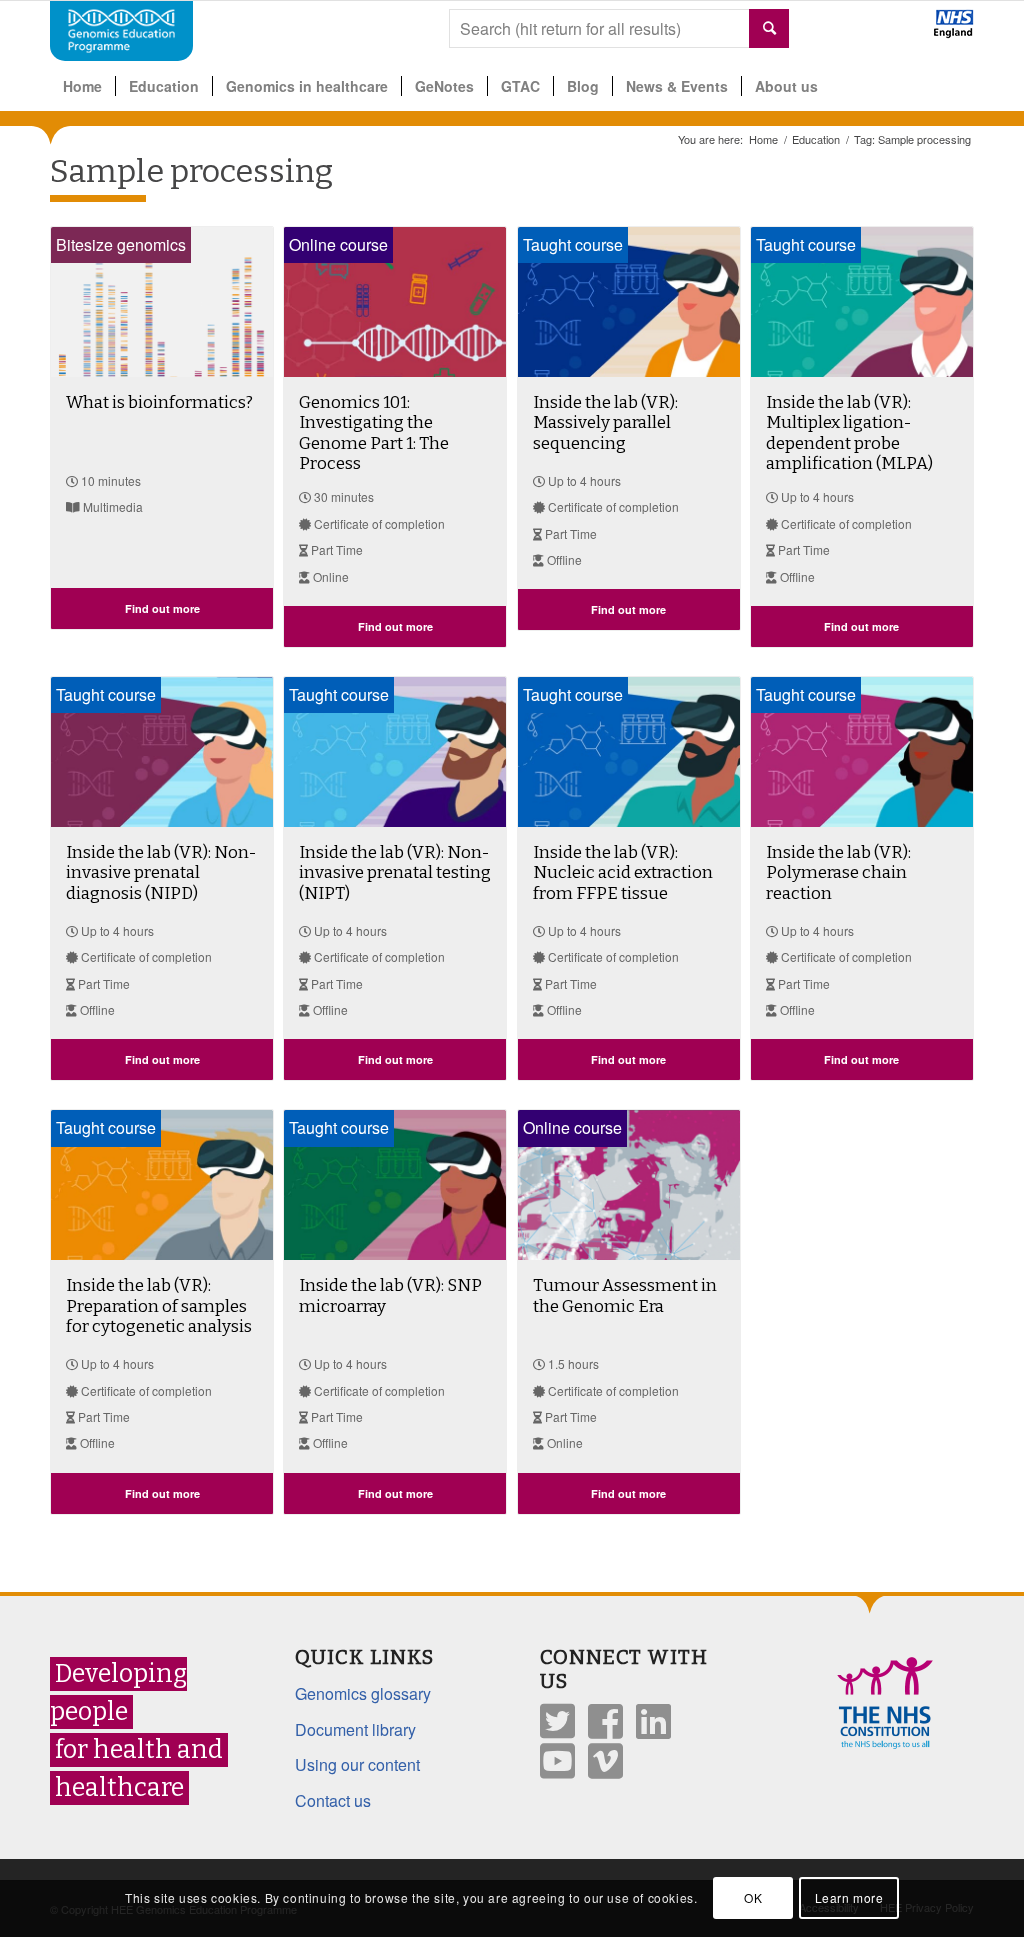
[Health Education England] (901, 32)
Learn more (849, 1897)
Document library (355, 1729)
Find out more (162, 608)
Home (763, 139)
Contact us (333, 1800)
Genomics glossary (363, 1693)
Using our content (357, 1764)
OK (753, 1897)
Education (816, 139)
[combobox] (619, 28)
